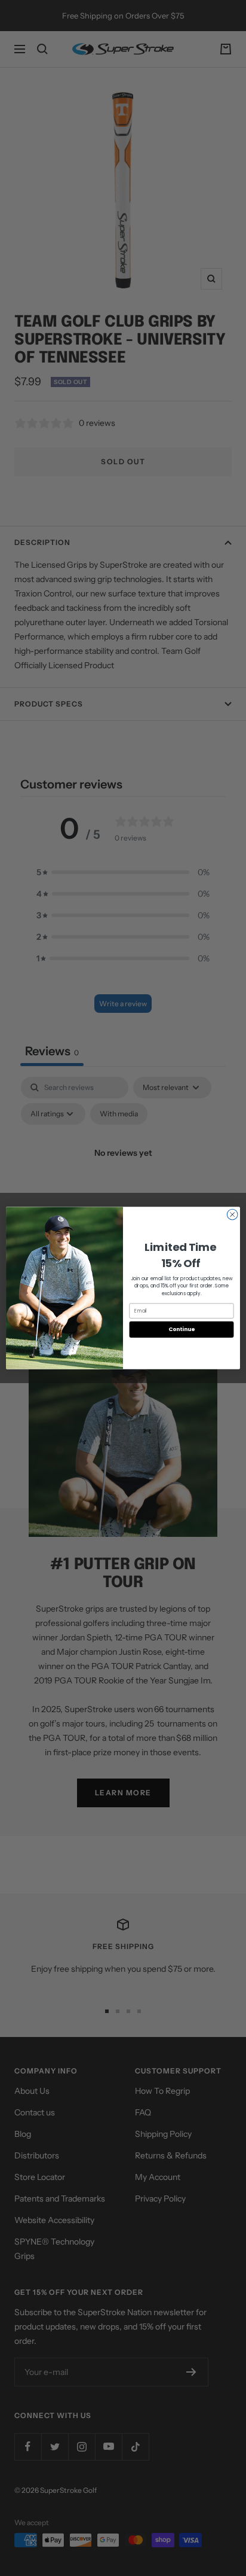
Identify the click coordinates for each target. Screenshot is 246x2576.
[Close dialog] (232, 1214)
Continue (182, 1330)
